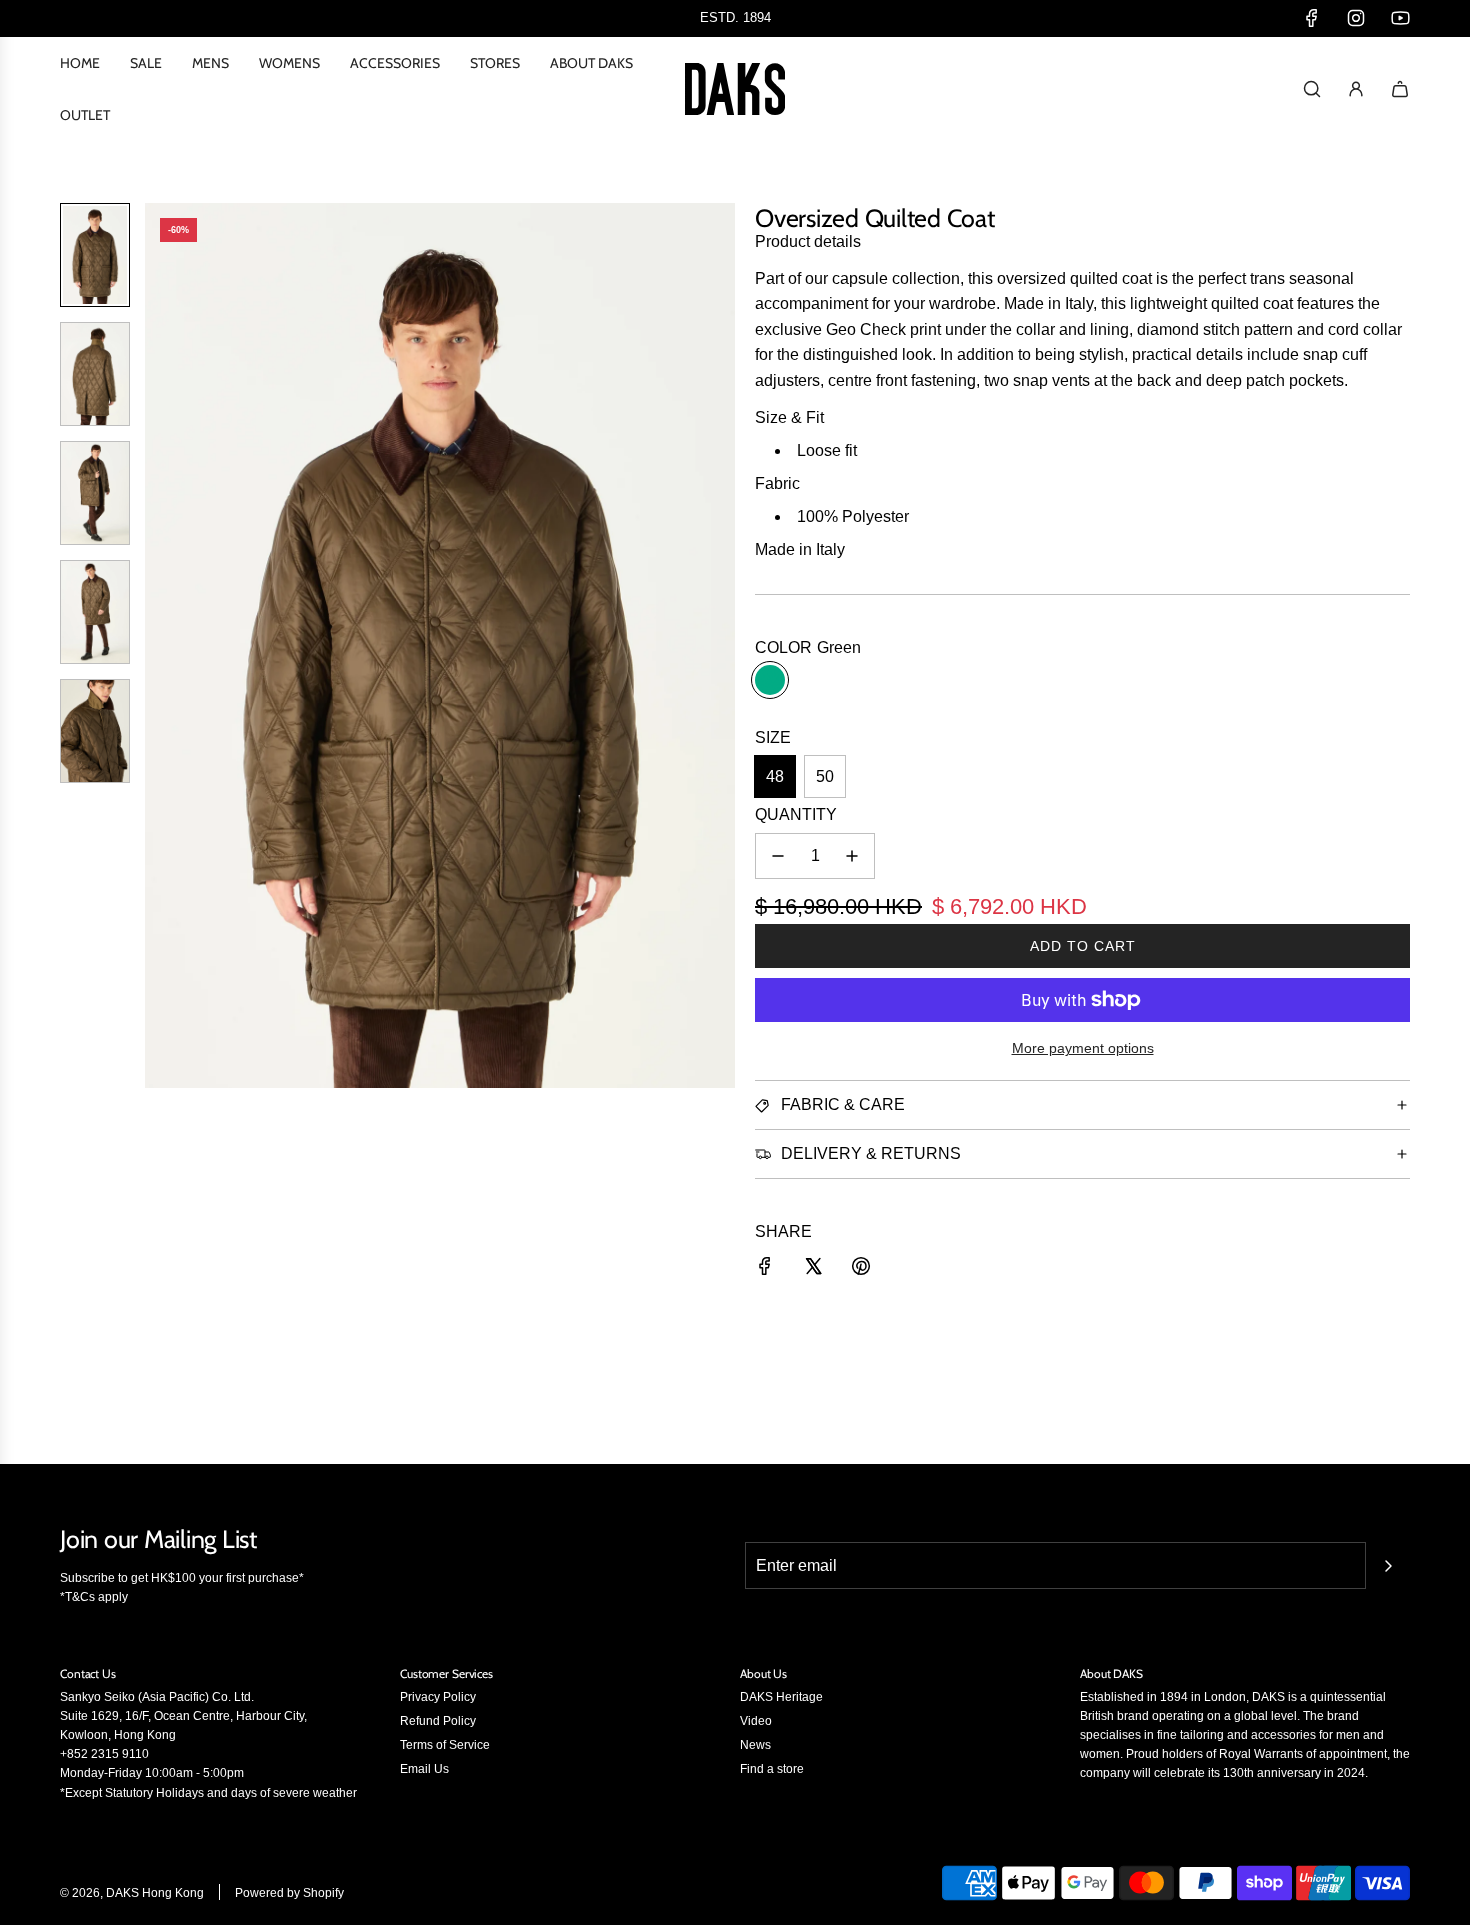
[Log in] (1356, 89)
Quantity (796, 814)
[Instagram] (1356, 18)
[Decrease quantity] (778, 856)
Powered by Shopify (289, 1893)
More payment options (1083, 1048)
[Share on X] (813, 1270)
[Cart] (1400, 89)
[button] (161, 645)
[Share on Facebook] (765, 1270)
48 (775, 776)
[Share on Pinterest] (861, 1270)
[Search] (1312, 89)
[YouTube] (1400, 18)
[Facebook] (1312, 18)
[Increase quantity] (852, 856)
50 (825, 776)
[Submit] (1388, 1566)
